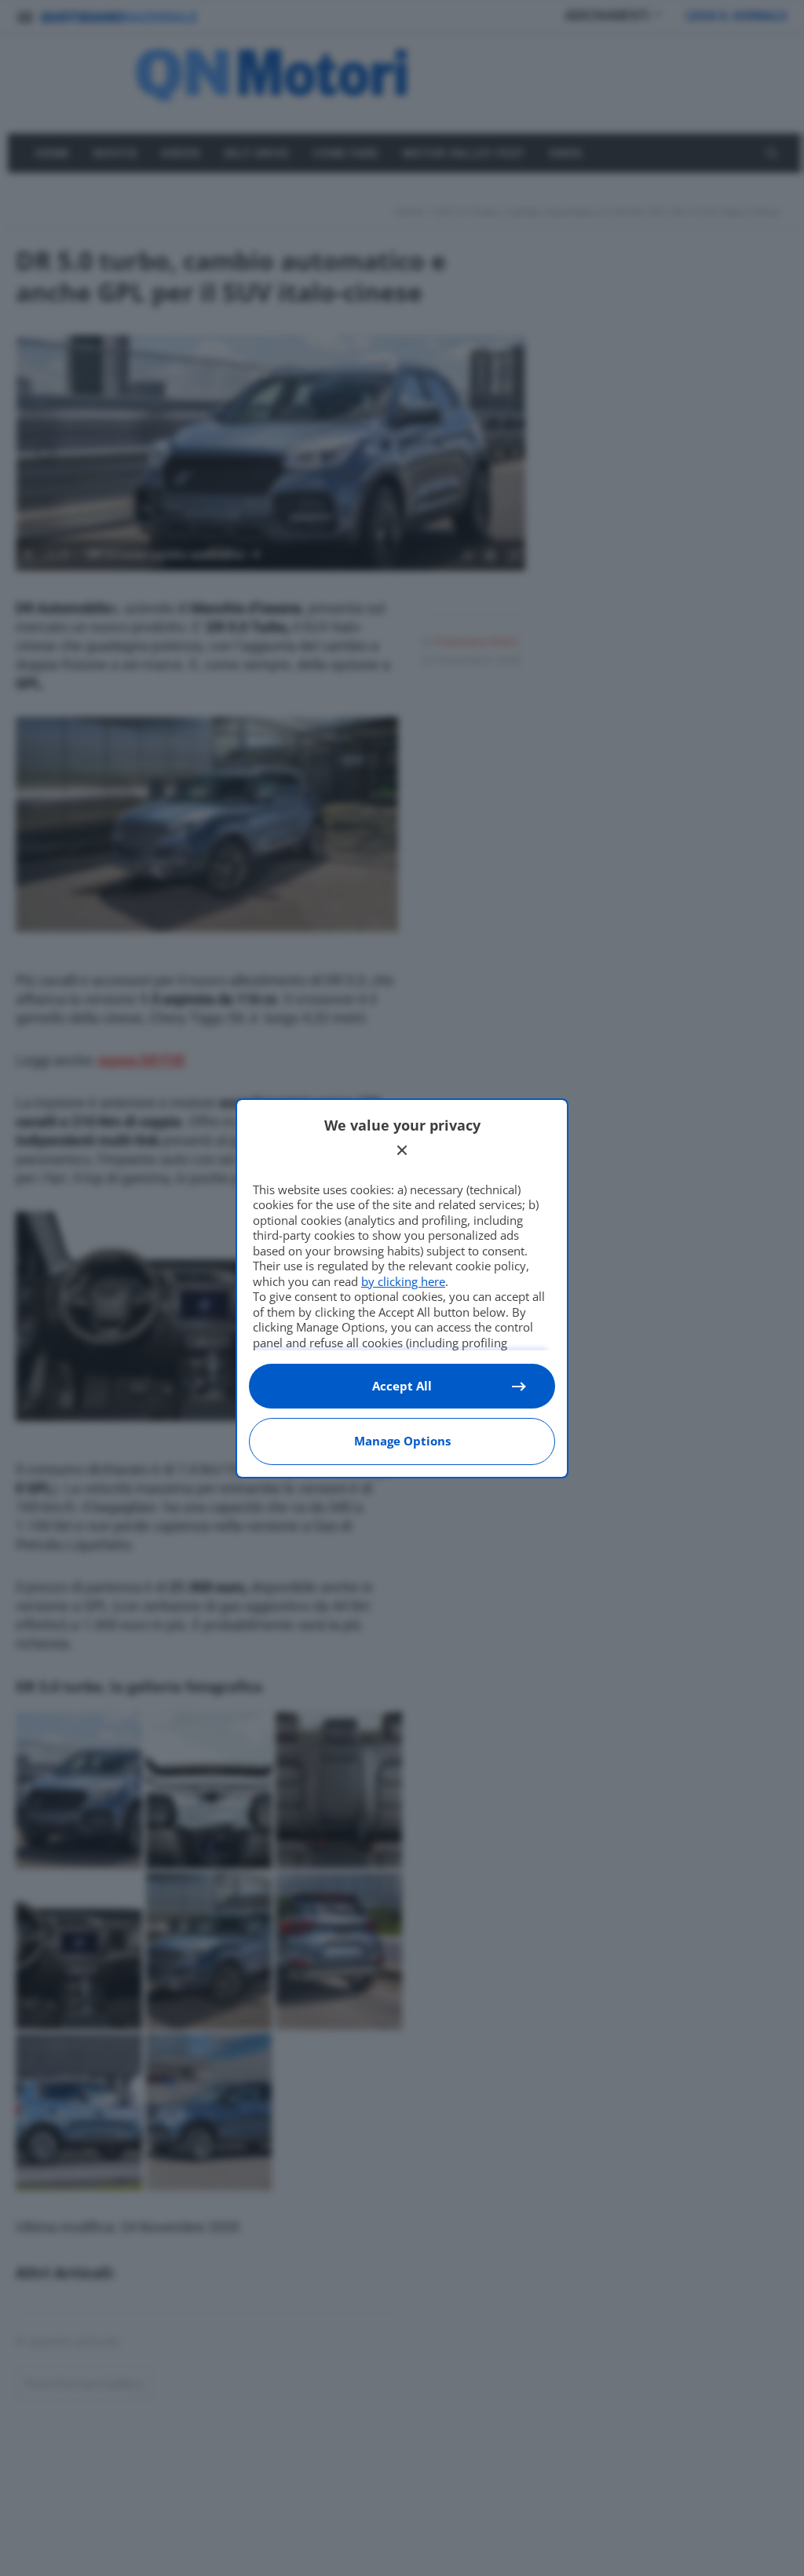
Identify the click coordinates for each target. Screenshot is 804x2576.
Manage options (402, 1441)
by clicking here (403, 1281)
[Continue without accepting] (402, 1150)
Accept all (402, 1386)
